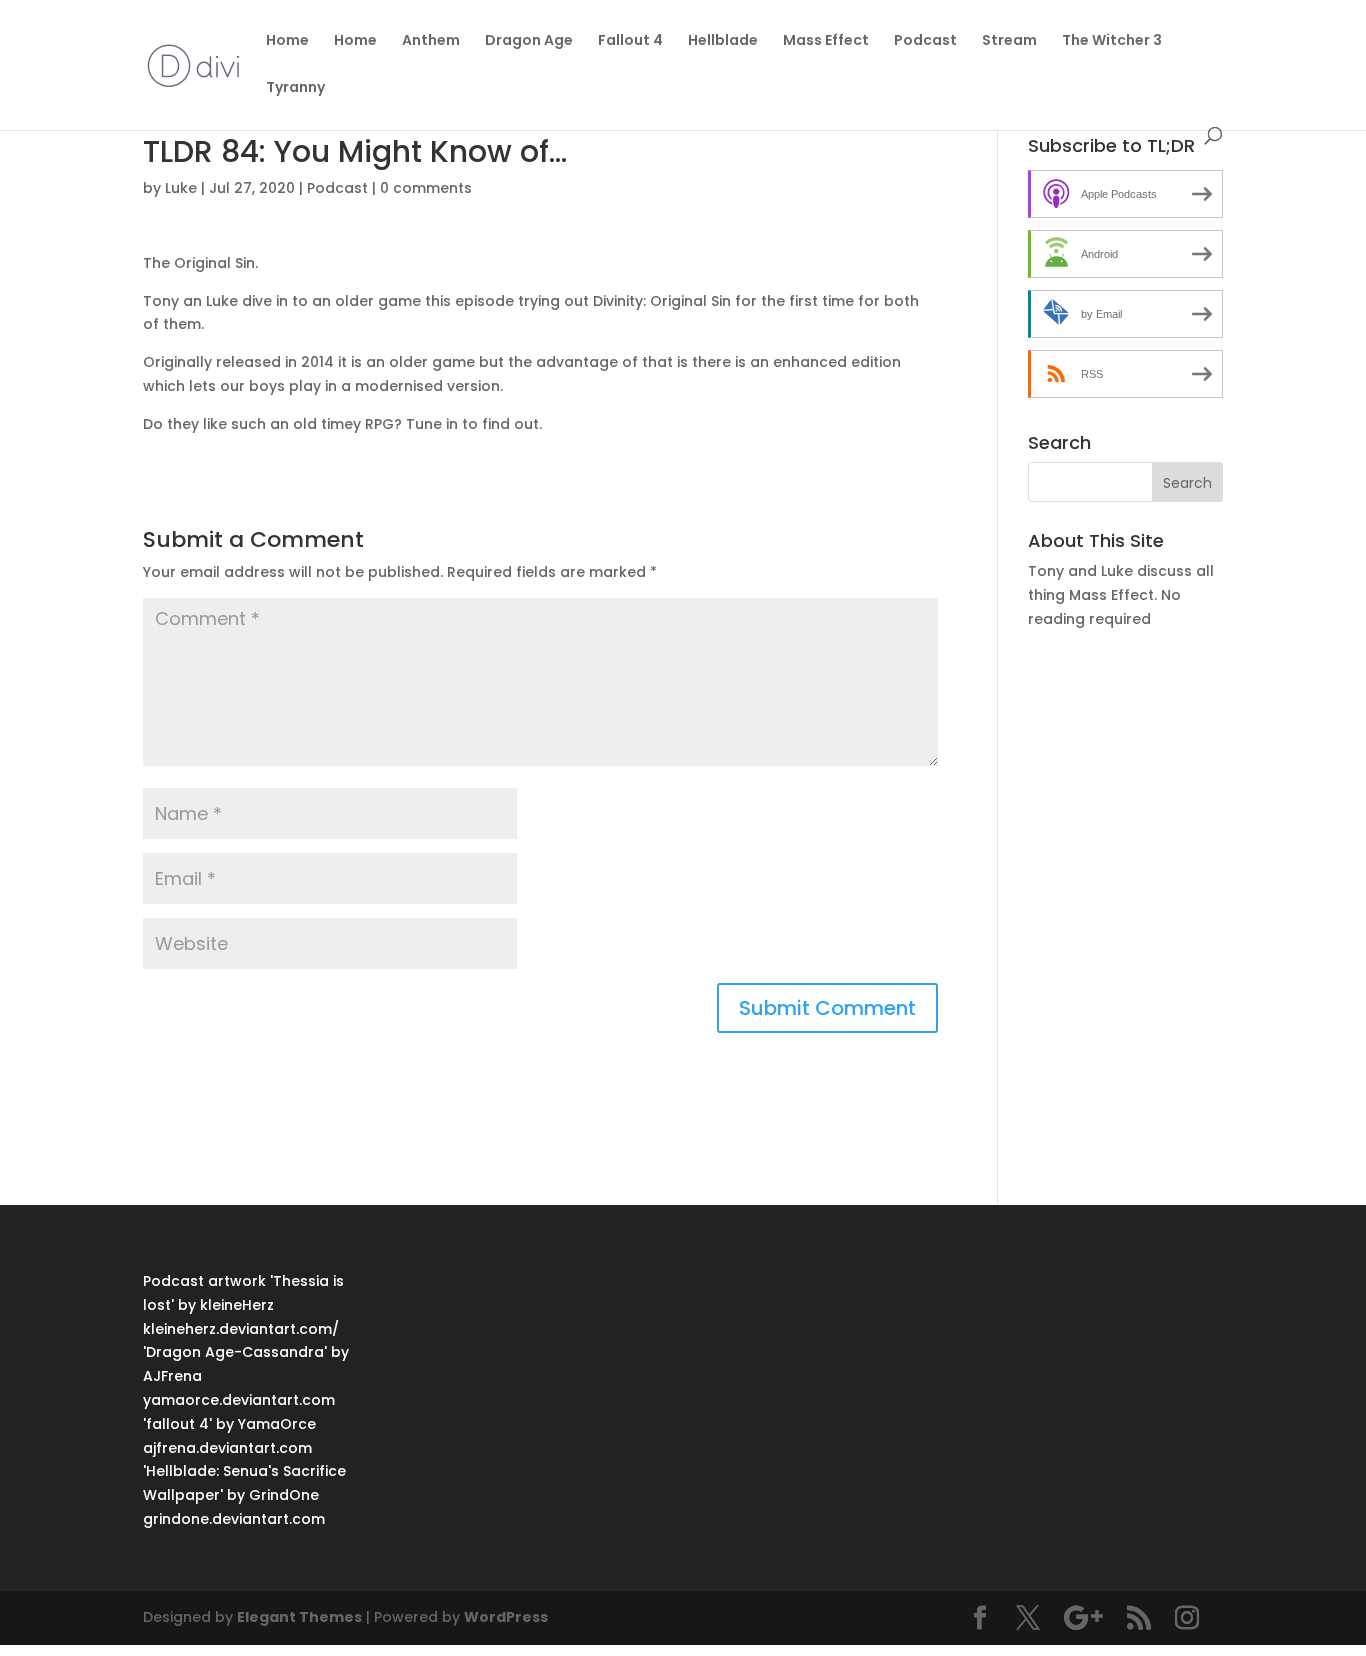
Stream (1009, 41)
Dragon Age (529, 41)
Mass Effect (826, 41)
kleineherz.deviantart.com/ (241, 1329)
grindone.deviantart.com (234, 1519)
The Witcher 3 (1112, 41)
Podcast (925, 41)
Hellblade (723, 41)
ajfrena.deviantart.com (227, 1448)
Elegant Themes (299, 1617)
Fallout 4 (630, 41)
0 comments (426, 188)
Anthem (431, 41)
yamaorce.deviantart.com (239, 1400)
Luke (181, 188)
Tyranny (295, 88)
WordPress (506, 1617)
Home (287, 41)
